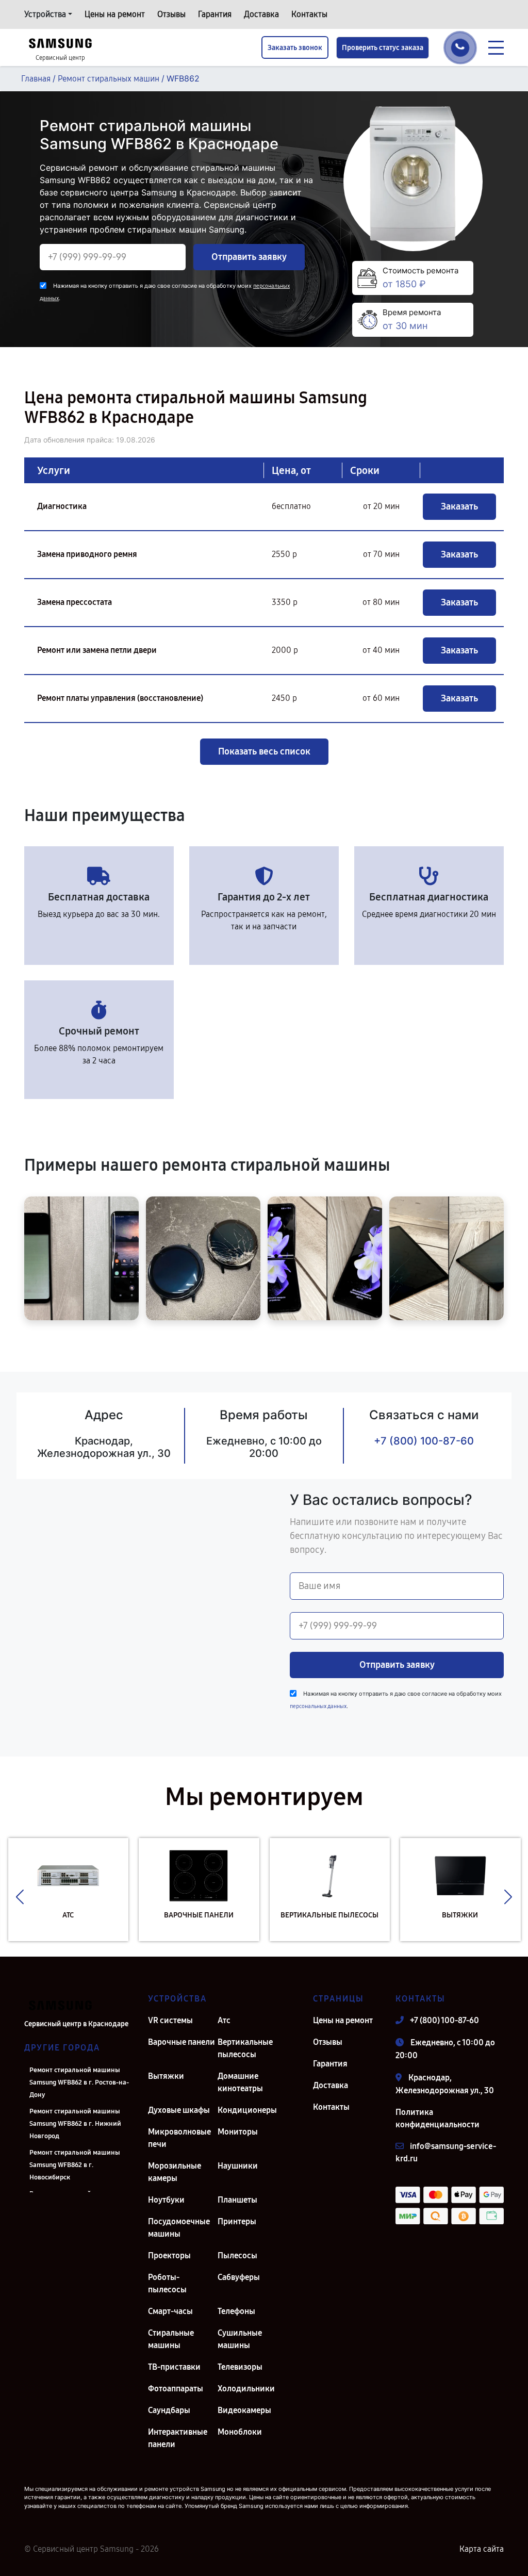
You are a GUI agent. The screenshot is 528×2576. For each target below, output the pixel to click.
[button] (20, 1897)
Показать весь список (264, 751)
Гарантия (215, 14)
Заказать (459, 506)
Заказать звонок (295, 48)
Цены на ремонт (115, 14)
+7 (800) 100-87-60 (424, 1441)
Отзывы (171, 14)
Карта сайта (482, 2549)
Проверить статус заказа (383, 48)
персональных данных (318, 1706)
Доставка (261, 14)
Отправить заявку (249, 257)
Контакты (309, 14)
